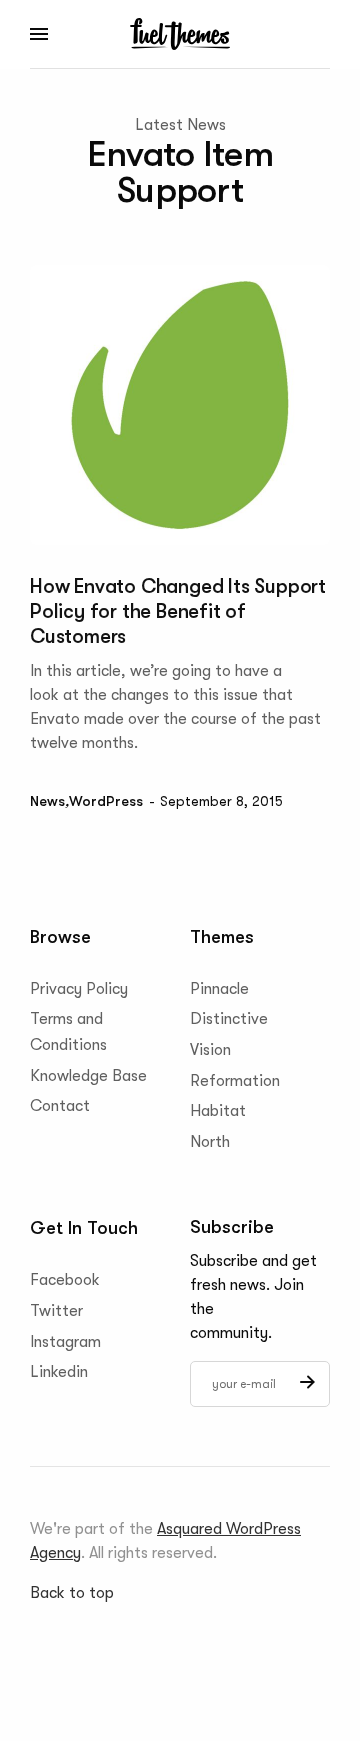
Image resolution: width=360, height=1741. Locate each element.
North (210, 1141)
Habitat (218, 1111)
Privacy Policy (79, 988)
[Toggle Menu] (41, 34)
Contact (60, 1106)
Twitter (56, 1311)
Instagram (65, 1341)
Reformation (235, 1080)
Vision (210, 1050)
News (47, 801)
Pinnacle (219, 988)
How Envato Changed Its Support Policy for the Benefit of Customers (178, 611)
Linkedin (59, 1372)
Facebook (65, 1280)
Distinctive (229, 1019)
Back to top (72, 1593)
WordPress (106, 801)
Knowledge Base (88, 1075)
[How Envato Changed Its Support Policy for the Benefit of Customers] (180, 405)
